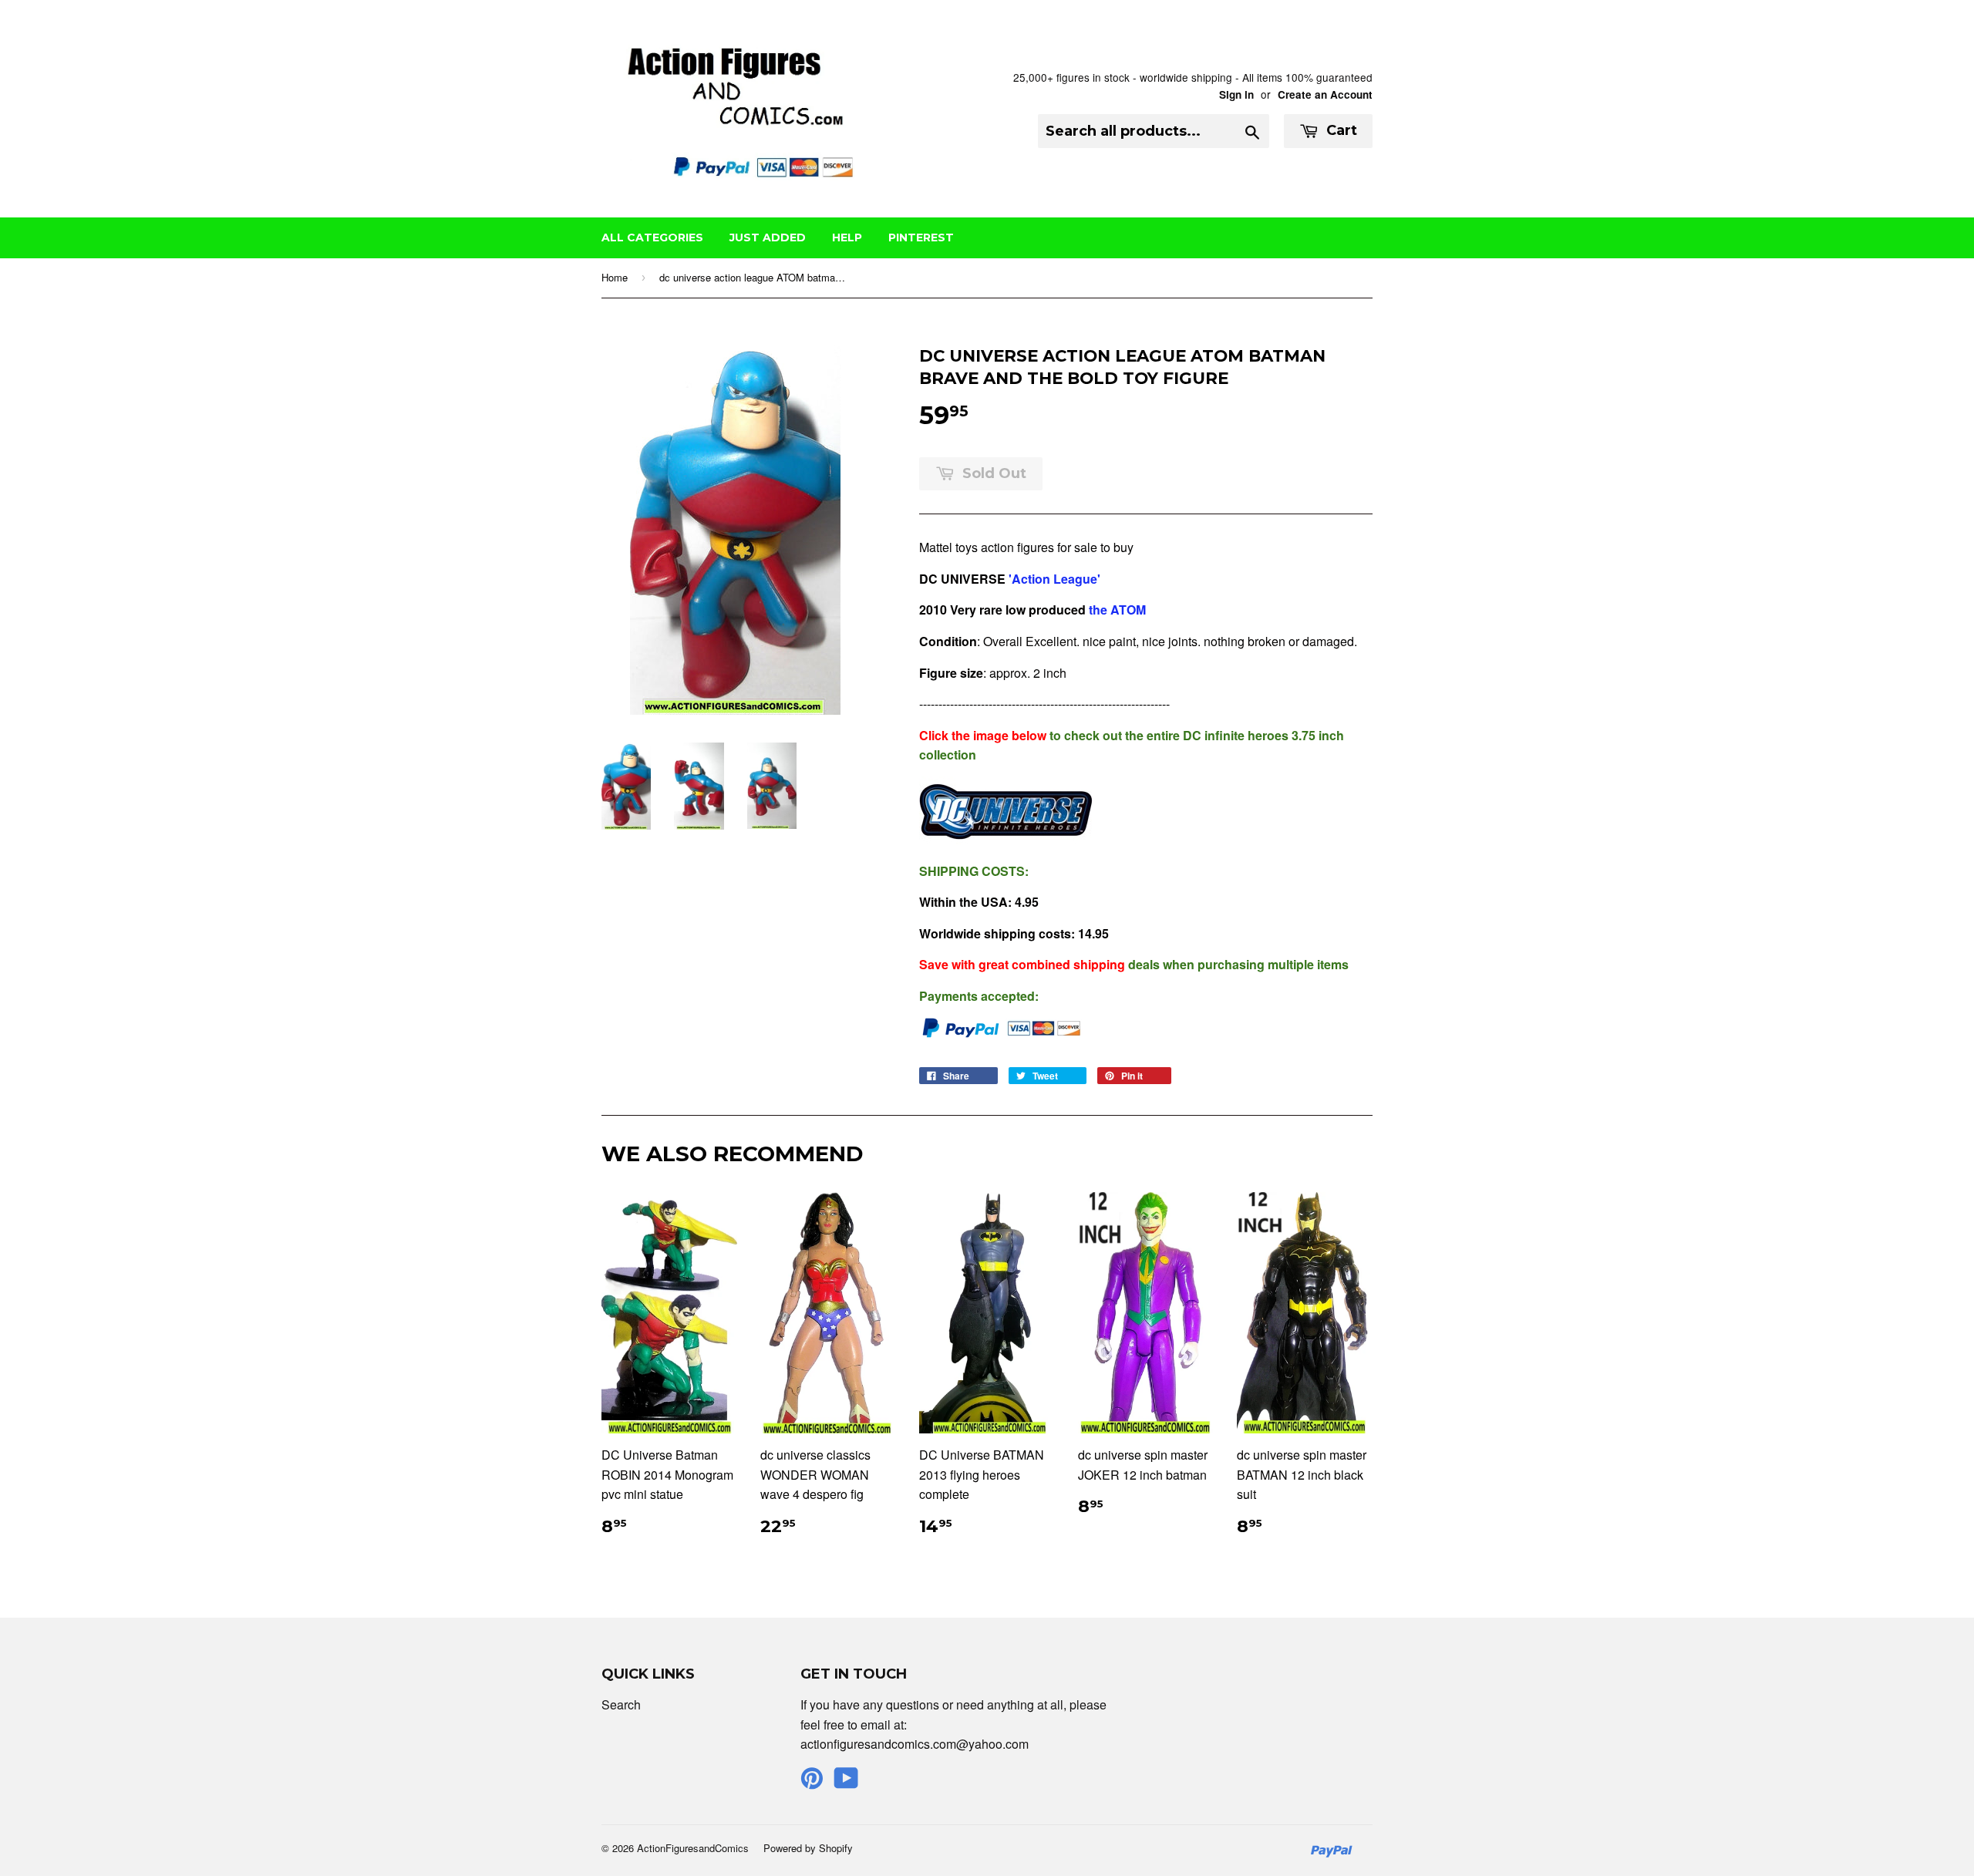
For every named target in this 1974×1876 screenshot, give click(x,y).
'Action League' (1053, 579)
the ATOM (1119, 610)
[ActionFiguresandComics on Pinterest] (812, 1782)
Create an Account (1325, 94)
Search (621, 1704)
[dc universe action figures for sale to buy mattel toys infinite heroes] (1006, 839)
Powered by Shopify (808, 1848)
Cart (1340, 130)
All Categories (652, 237)
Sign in (1236, 94)
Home (615, 277)
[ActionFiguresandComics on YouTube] (846, 1782)
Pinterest (921, 237)
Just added (768, 237)
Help (847, 237)
